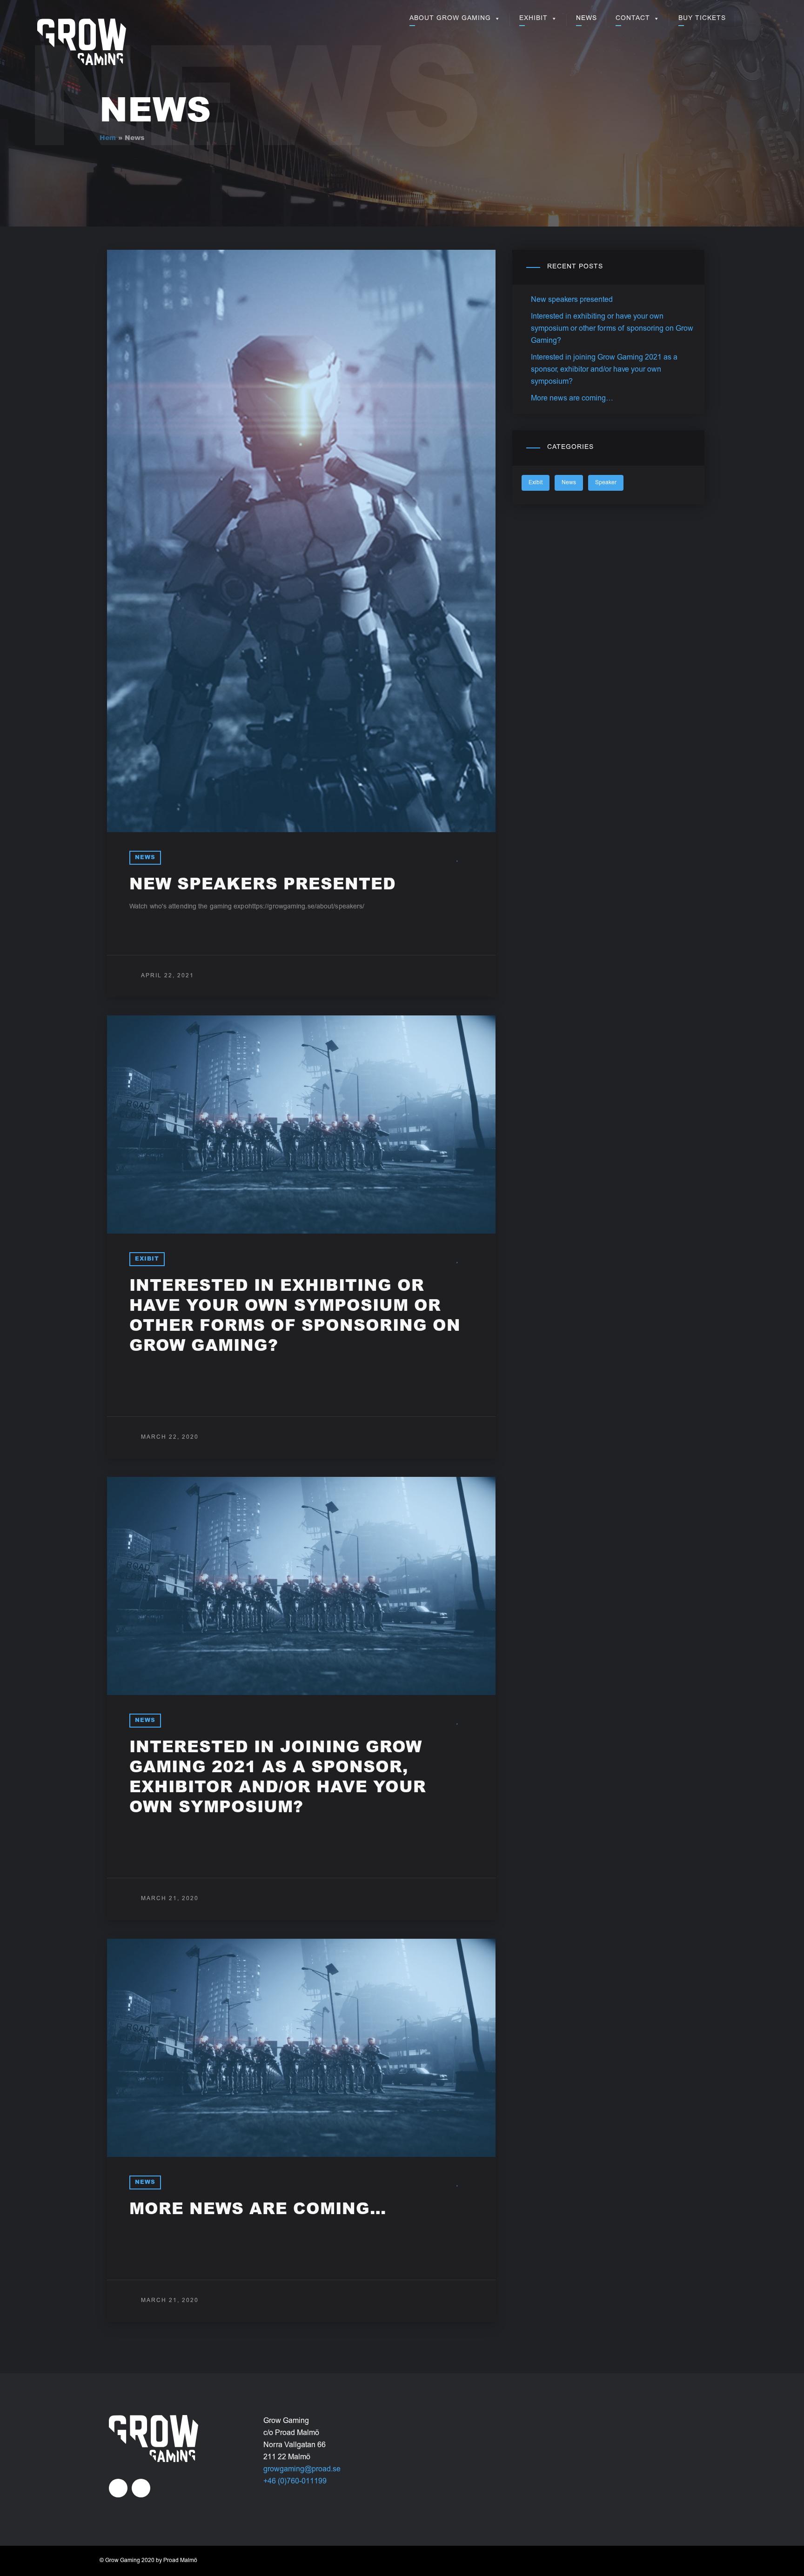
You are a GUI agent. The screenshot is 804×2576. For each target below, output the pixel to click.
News (586, 19)
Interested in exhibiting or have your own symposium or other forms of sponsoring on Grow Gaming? (612, 329)
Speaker (606, 483)
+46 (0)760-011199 (295, 2482)
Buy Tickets (702, 19)
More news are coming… (258, 2210)
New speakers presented (263, 886)
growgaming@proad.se (302, 2469)
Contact (633, 19)
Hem (108, 139)
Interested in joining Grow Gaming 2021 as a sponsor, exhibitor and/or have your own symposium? (604, 370)
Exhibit (533, 19)
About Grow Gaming (450, 19)
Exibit (147, 1259)
